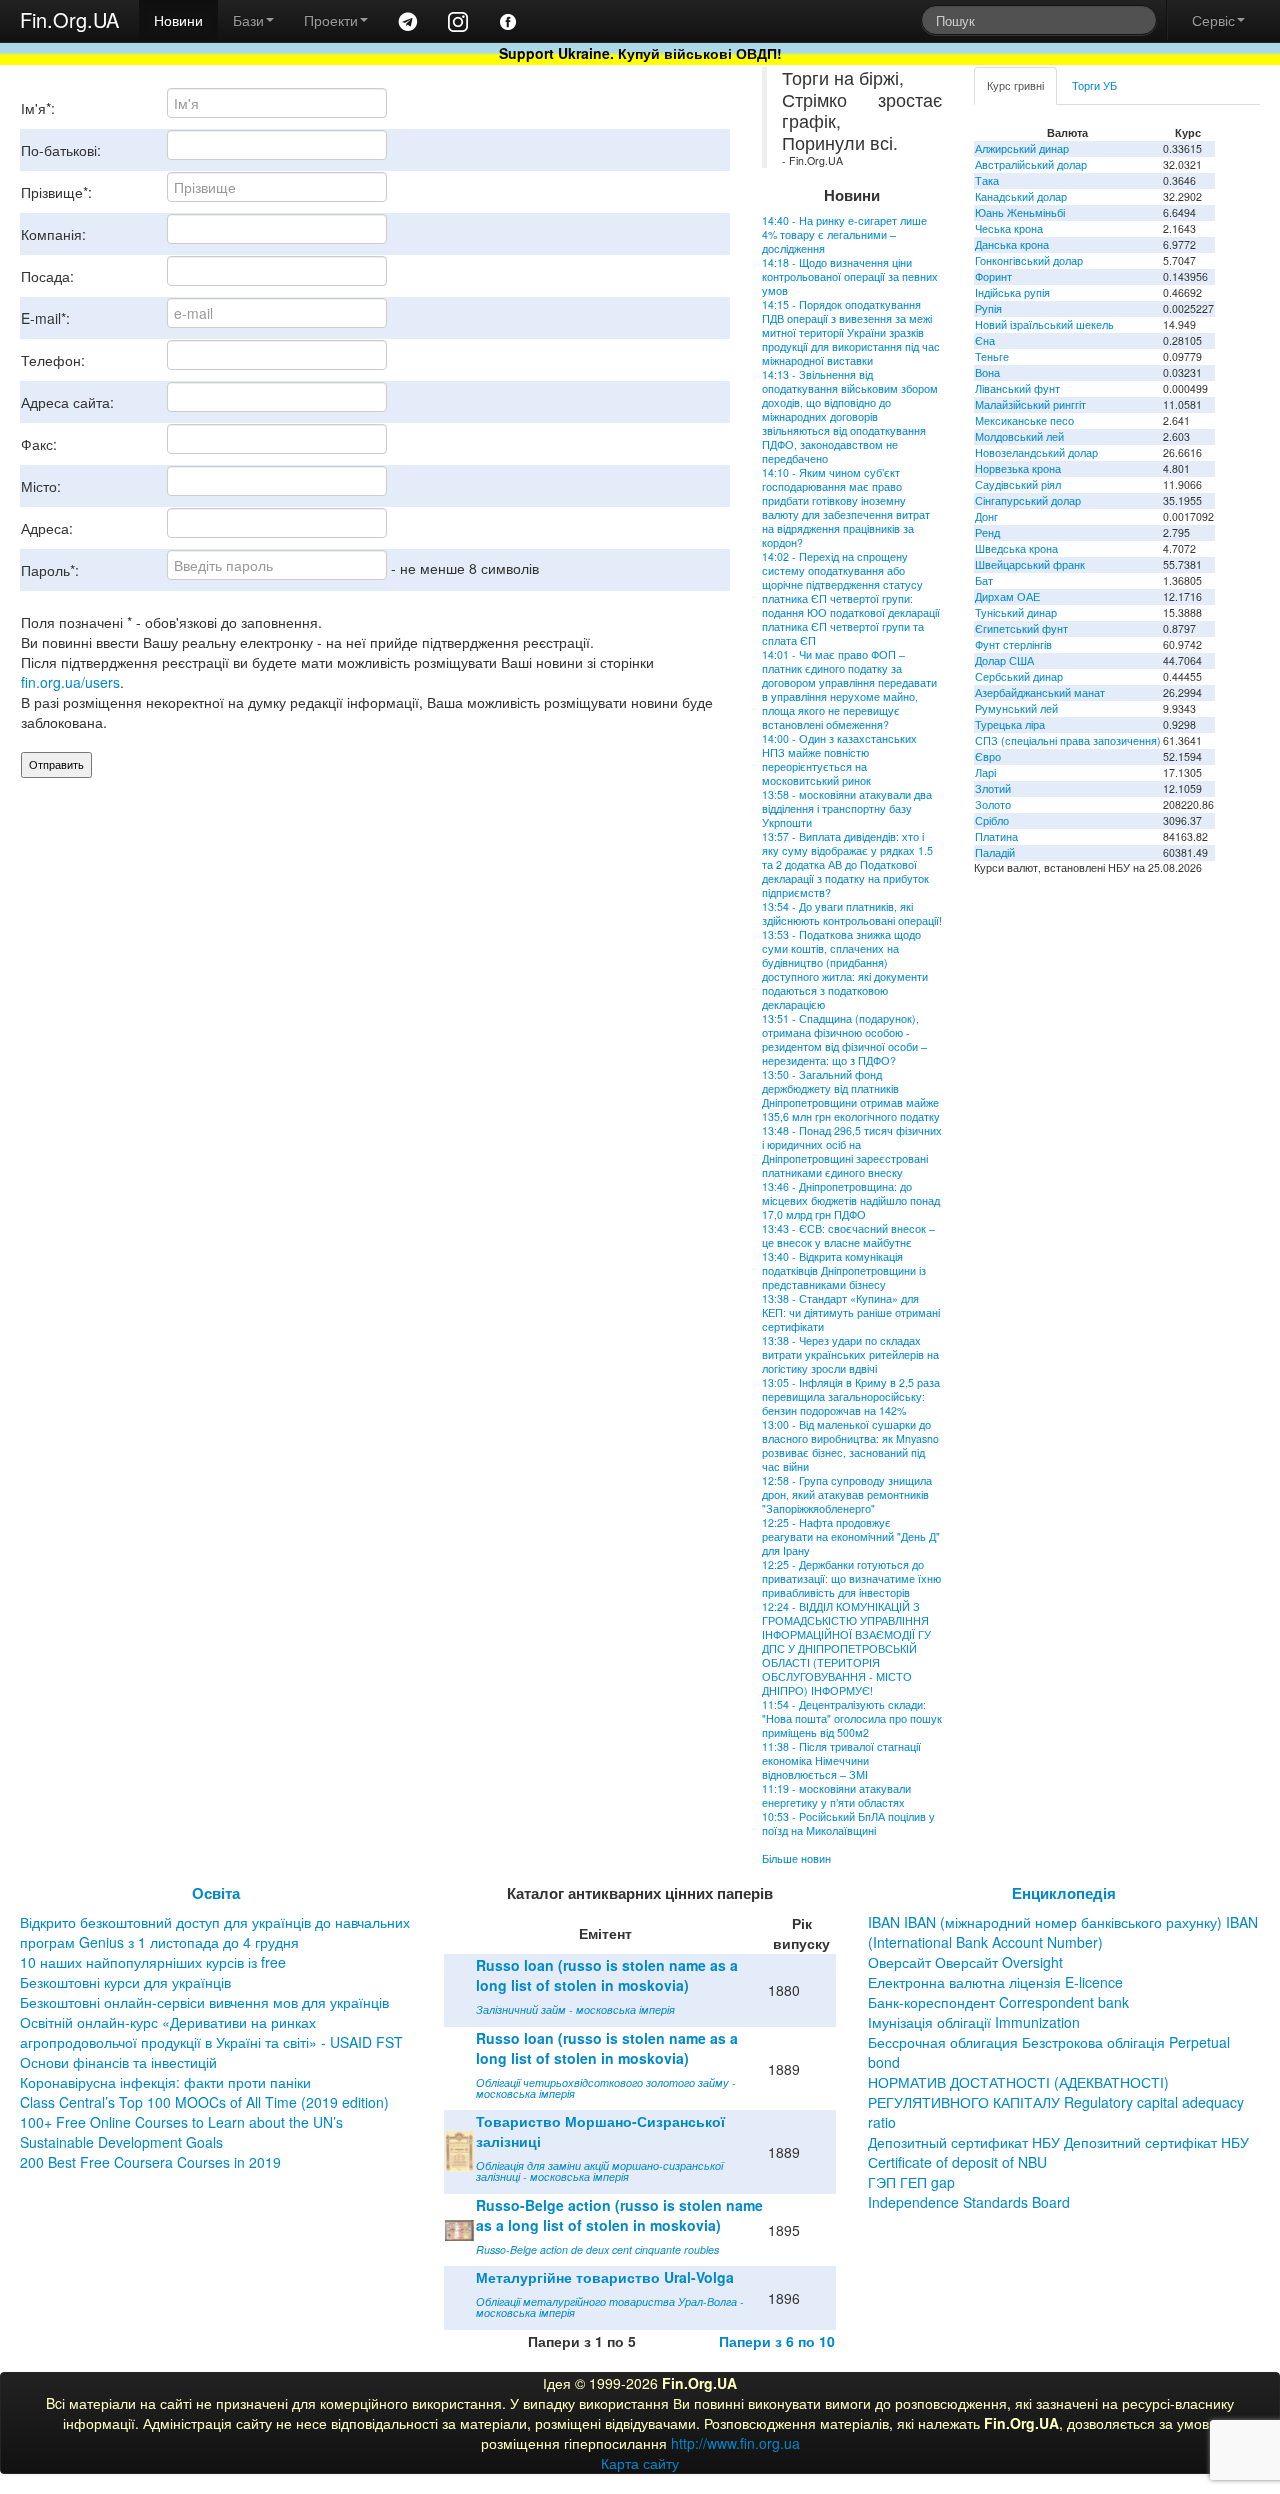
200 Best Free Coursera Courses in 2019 (150, 2162)
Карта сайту (640, 2463)
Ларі (985, 772)
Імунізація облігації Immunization (974, 2022)
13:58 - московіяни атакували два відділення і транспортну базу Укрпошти (847, 808)
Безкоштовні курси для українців (125, 1982)
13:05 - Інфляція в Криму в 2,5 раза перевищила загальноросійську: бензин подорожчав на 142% (851, 1396)
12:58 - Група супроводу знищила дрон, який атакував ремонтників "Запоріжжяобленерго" (847, 1494)
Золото (993, 804)
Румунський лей (1016, 708)
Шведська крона (1016, 548)
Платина (996, 836)
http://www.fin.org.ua (735, 2443)
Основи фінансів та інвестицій (118, 2062)
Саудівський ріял (1018, 484)
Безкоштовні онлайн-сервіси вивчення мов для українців (204, 2002)
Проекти (331, 20)
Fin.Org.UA (69, 19)
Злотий (993, 788)
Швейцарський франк (1030, 564)
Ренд (987, 532)
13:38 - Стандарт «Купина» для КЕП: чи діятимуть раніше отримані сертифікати (851, 1312)
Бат (984, 580)
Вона (987, 372)
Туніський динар (1016, 612)
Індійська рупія (1012, 292)
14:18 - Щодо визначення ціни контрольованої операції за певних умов (850, 276)
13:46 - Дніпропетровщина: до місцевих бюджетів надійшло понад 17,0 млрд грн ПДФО (851, 1200)
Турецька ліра (1010, 724)
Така (987, 180)
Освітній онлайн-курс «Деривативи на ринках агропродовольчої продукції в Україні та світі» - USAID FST (211, 2032)
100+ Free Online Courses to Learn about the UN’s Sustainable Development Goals (181, 2132)
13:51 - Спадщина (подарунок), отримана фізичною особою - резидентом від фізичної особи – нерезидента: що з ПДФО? (844, 1039)
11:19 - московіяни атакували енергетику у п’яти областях (836, 1795)
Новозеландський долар (1036, 452)
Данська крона (1012, 244)
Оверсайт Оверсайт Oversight (965, 1962)
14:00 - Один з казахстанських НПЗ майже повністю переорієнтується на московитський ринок (839, 759)
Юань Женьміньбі (1020, 212)
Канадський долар (1021, 196)
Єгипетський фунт (1021, 628)
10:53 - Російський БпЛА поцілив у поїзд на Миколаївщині (848, 1823)
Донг (986, 516)
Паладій (995, 852)
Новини (178, 20)
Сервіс (1213, 20)
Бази (248, 20)
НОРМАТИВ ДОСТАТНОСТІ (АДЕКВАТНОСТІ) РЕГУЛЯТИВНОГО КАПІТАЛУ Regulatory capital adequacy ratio (1056, 2102)
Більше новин (796, 1858)
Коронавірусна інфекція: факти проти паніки (165, 2082)
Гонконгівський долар (1029, 260)
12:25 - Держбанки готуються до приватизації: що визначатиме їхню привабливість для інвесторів (851, 1578)
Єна (985, 340)
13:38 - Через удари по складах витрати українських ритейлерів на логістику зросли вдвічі (850, 1354)
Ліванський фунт (1017, 388)
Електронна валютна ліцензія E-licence (995, 1982)
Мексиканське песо (1024, 420)
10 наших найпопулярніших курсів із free (153, 1962)
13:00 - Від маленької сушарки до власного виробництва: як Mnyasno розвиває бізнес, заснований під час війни (850, 1445)
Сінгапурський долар (1028, 500)
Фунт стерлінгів (1013, 644)
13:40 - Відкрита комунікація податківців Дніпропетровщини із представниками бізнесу (844, 1270)
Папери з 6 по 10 (777, 2341)
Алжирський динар (1022, 148)
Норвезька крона (1018, 468)
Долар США (1004, 660)
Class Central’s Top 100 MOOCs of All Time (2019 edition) (204, 2102)
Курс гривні (1015, 85)
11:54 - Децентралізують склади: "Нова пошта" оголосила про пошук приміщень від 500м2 (852, 1718)
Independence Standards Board (969, 2202)
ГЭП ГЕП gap (911, 2182)
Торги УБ (1094, 85)
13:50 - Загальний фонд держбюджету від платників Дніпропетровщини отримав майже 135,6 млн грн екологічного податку (851, 1095)
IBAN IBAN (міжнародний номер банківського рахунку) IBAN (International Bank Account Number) (1063, 1932)
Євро (988, 756)
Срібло (992, 820)
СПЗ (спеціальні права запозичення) (1068, 740)
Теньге (992, 356)
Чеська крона (1009, 228)
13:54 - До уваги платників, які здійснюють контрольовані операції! (852, 913)
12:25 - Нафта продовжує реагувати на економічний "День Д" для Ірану (851, 1536)
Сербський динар (1019, 676)
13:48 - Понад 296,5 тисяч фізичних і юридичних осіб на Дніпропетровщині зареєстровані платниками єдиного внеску (852, 1151)
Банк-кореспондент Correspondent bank (998, 2002)
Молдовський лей (1019, 436)
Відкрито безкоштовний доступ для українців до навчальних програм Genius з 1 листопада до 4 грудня (215, 1932)
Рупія (988, 308)
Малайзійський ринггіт (1030, 404)
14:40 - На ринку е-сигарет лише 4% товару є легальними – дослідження (844, 234)
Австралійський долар (1031, 164)
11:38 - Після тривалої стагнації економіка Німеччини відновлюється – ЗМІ (841, 1760)
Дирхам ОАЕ (1007, 596)
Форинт (993, 276)
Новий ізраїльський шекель (1044, 324)
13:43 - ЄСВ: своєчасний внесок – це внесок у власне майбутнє (848, 1235)
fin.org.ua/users (70, 682)
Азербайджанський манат (1040, 692)
